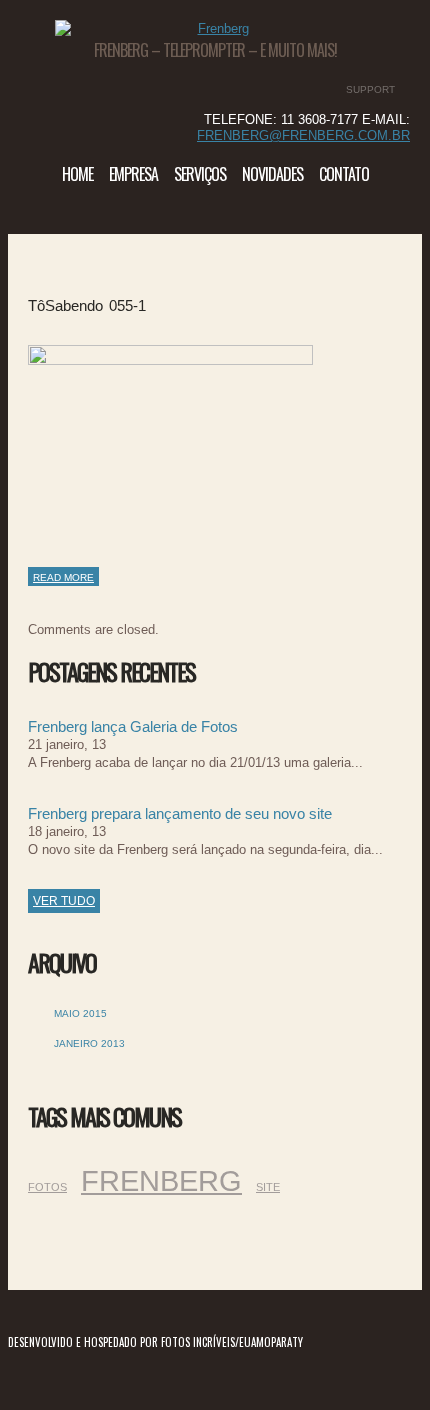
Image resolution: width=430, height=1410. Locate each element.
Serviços (200, 174)
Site (268, 1187)
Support (370, 89)
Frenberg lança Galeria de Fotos (133, 726)
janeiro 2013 (89, 1043)
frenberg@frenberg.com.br (303, 135)
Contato (344, 174)
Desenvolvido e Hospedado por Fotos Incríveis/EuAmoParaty (155, 1342)
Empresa (133, 174)
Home (77, 174)
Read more (63, 577)
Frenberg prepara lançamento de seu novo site (180, 813)
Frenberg (161, 1180)
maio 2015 (80, 1013)
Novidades (272, 174)
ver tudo (64, 901)
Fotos (47, 1187)
